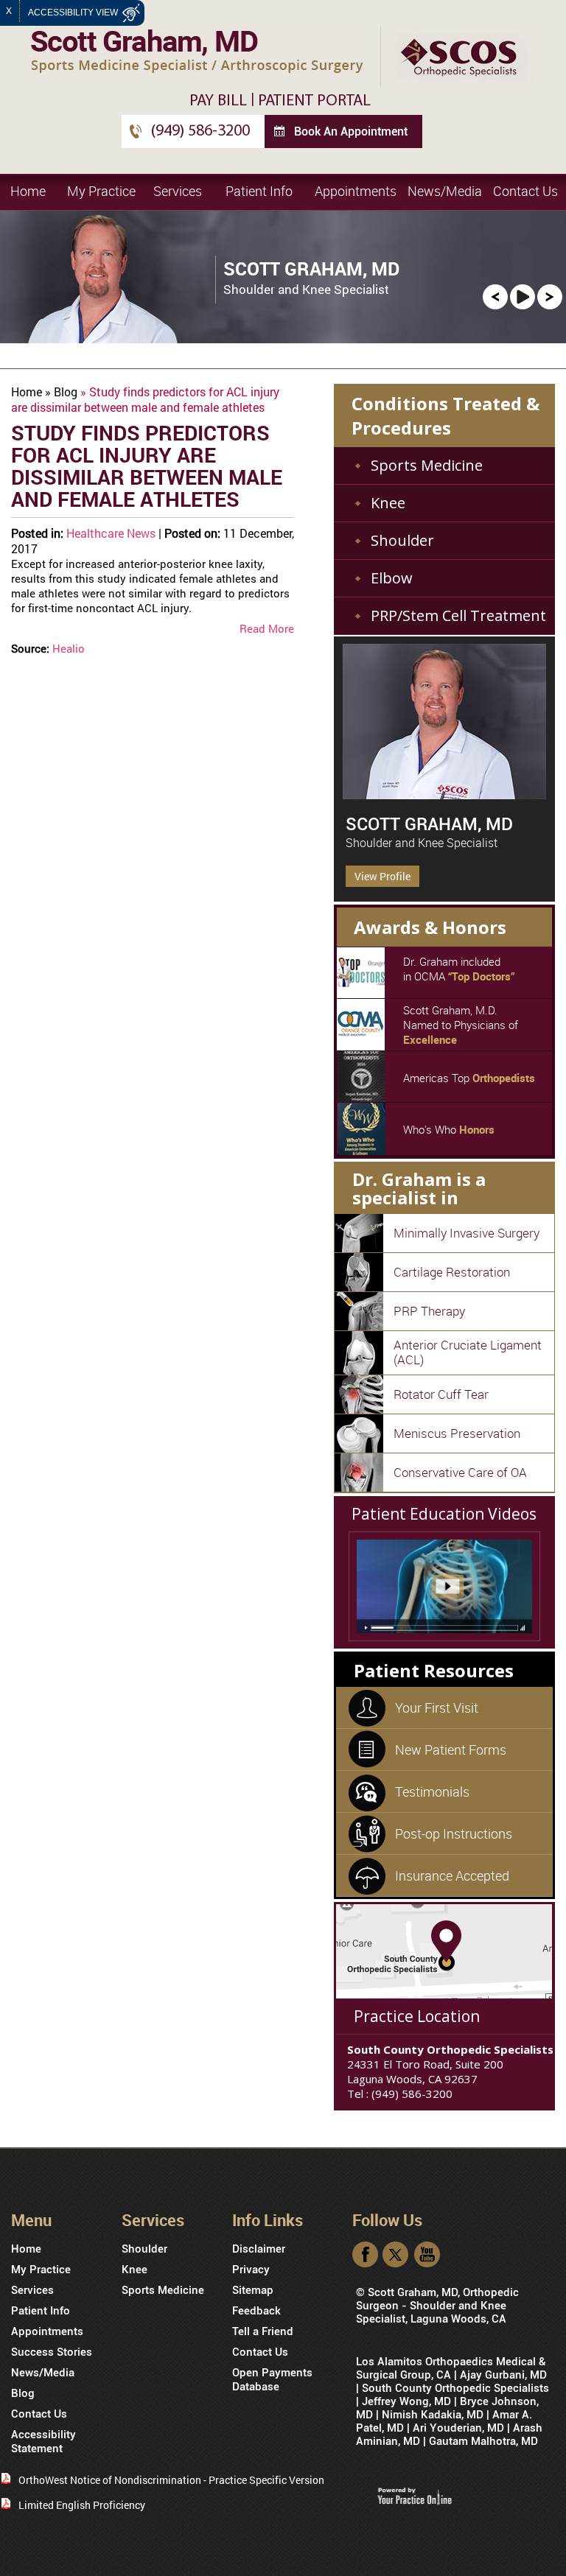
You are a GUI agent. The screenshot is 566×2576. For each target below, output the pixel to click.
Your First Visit (437, 1708)
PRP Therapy (429, 1311)
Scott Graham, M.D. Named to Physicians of (461, 1025)
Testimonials (432, 1791)
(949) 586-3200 (200, 131)
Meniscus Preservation (457, 1433)
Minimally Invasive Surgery (467, 1233)
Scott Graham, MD (429, 824)
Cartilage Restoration (452, 1272)
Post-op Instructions (454, 1833)
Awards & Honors (430, 927)
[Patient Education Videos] (444, 1586)
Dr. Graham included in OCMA (459, 969)
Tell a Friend (263, 2331)
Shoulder (402, 540)
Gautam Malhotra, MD (483, 2441)
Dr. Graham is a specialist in (418, 1188)
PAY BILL (218, 101)
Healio (69, 648)
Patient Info (259, 191)
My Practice (101, 191)
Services (178, 191)
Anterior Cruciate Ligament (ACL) (468, 1352)
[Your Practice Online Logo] (415, 2495)
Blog (66, 392)
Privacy (251, 2270)
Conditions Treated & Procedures (446, 415)
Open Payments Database (272, 2380)
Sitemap (253, 2290)
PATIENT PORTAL (314, 101)
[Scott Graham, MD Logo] (197, 50)
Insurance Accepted (452, 1875)
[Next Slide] (550, 296)
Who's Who (449, 1129)
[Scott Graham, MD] (444, 722)
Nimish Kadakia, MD (433, 2415)
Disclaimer (259, 2249)
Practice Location (416, 2016)
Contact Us (525, 191)
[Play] (523, 296)
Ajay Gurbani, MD (503, 2375)
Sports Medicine (427, 465)
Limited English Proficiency (82, 2505)
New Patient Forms (451, 1749)
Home (28, 191)
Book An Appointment (351, 131)
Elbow (392, 578)
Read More (267, 628)
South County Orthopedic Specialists (455, 2388)
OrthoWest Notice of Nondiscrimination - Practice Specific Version (171, 2480)
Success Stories (52, 2352)
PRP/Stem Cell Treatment (458, 615)
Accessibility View (74, 13)
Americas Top (469, 1078)
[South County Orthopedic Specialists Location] (444, 1950)
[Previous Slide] (495, 296)
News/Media (445, 191)
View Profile (382, 876)
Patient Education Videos (444, 1514)
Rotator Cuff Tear (441, 1394)
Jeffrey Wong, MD (406, 2401)
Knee (388, 503)
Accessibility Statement (43, 2442)
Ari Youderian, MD (458, 2428)
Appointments (356, 191)
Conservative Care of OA (460, 1472)
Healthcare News (111, 533)
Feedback (256, 2311)
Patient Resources (433, 1670)
